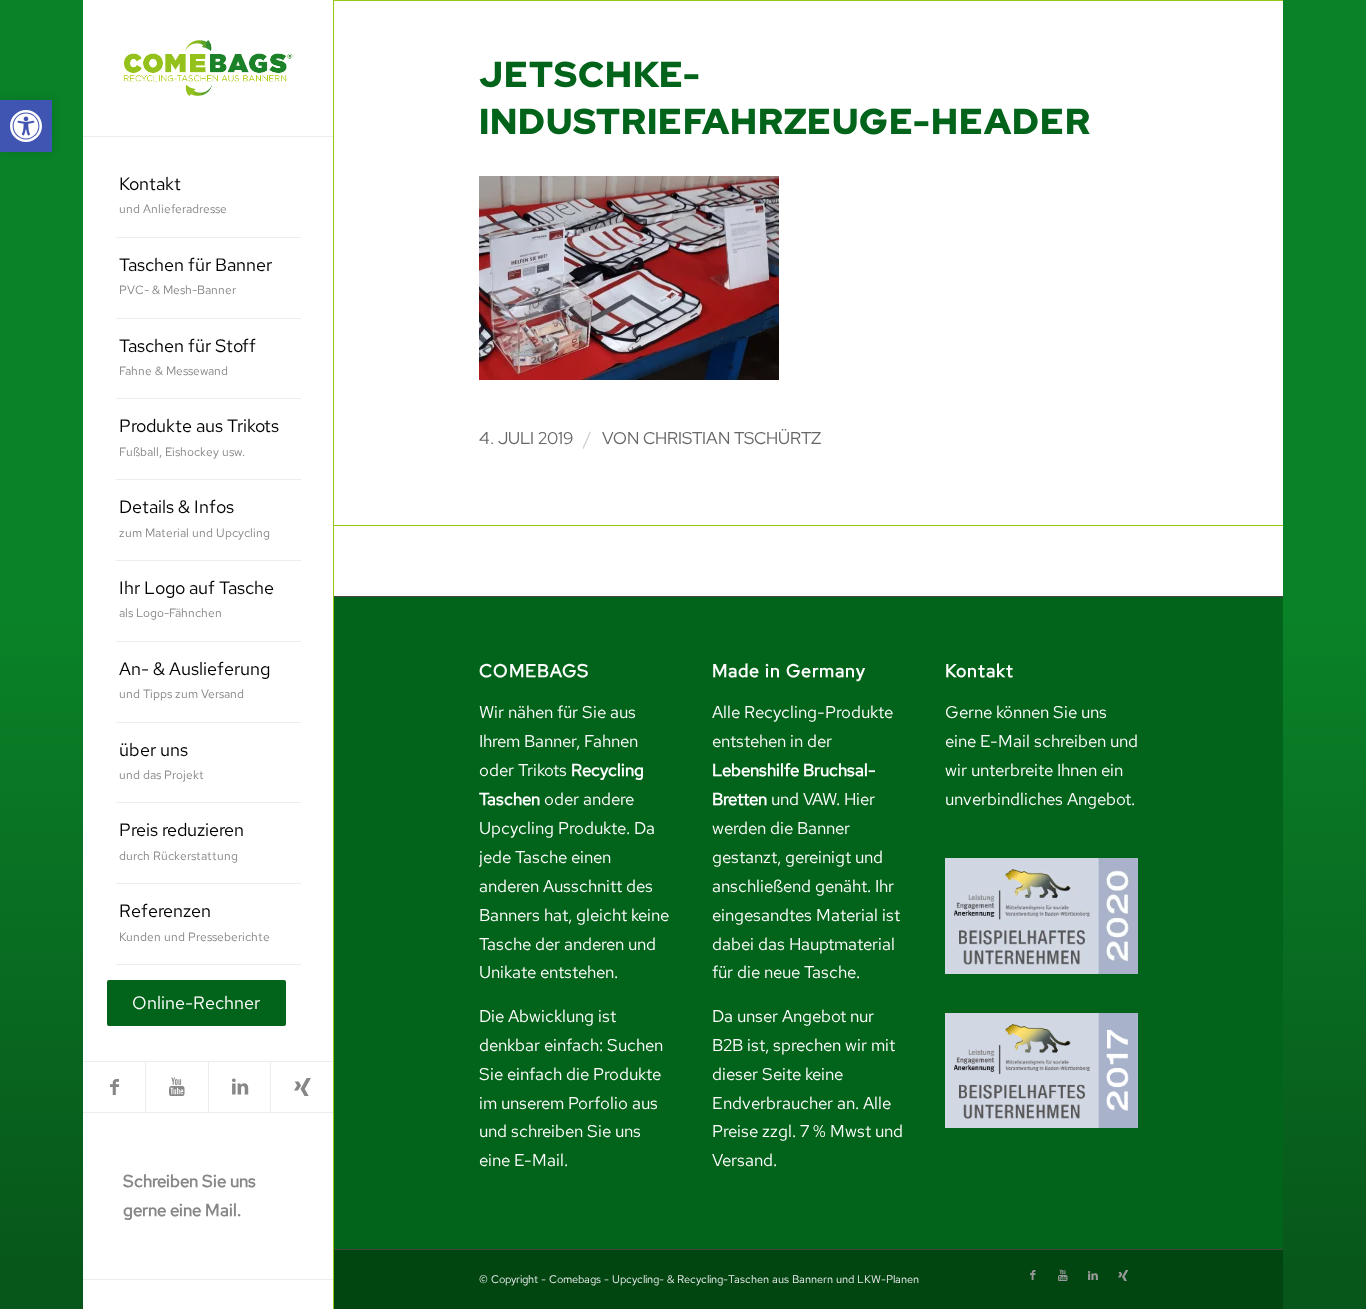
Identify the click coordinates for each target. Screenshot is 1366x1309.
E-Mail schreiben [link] (1043, 741)
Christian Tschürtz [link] (732, 438)
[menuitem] (208, 197)
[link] (26, 126)
